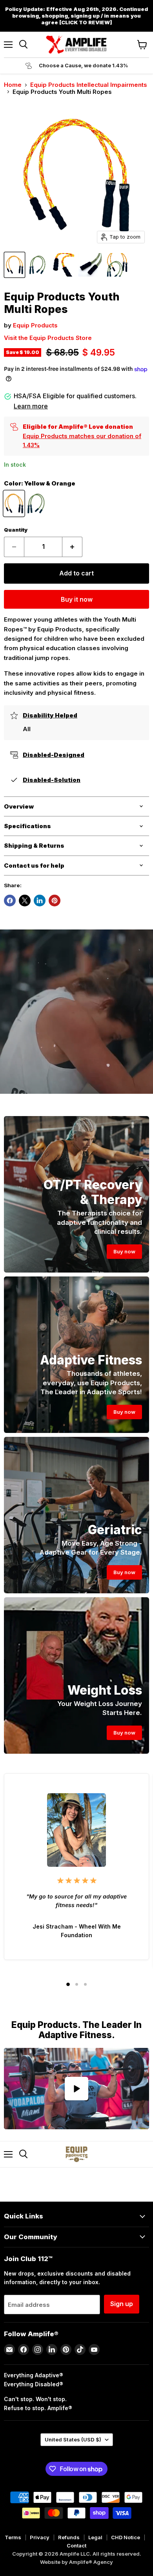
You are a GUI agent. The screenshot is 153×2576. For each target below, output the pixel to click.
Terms (13, 2537)
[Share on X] (25, 901)
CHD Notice (126, 2537)
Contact (76, 2545)
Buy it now (77, 600)
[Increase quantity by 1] (72, 547)
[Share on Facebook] (10, 901)
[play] (76, 2089)
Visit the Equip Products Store (48, 338)
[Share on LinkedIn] (40, 901)
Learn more (31, 406)
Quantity (16, 530)
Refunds (69, 2537)
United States (73, 2439)
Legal (95, 2537)
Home (13, 85)
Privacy (40, 2537)
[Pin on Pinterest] (55, 901)
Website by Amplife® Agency (76, 2562)
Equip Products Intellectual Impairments (89, 85)
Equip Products (35, 325)
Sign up (122, 2304)
